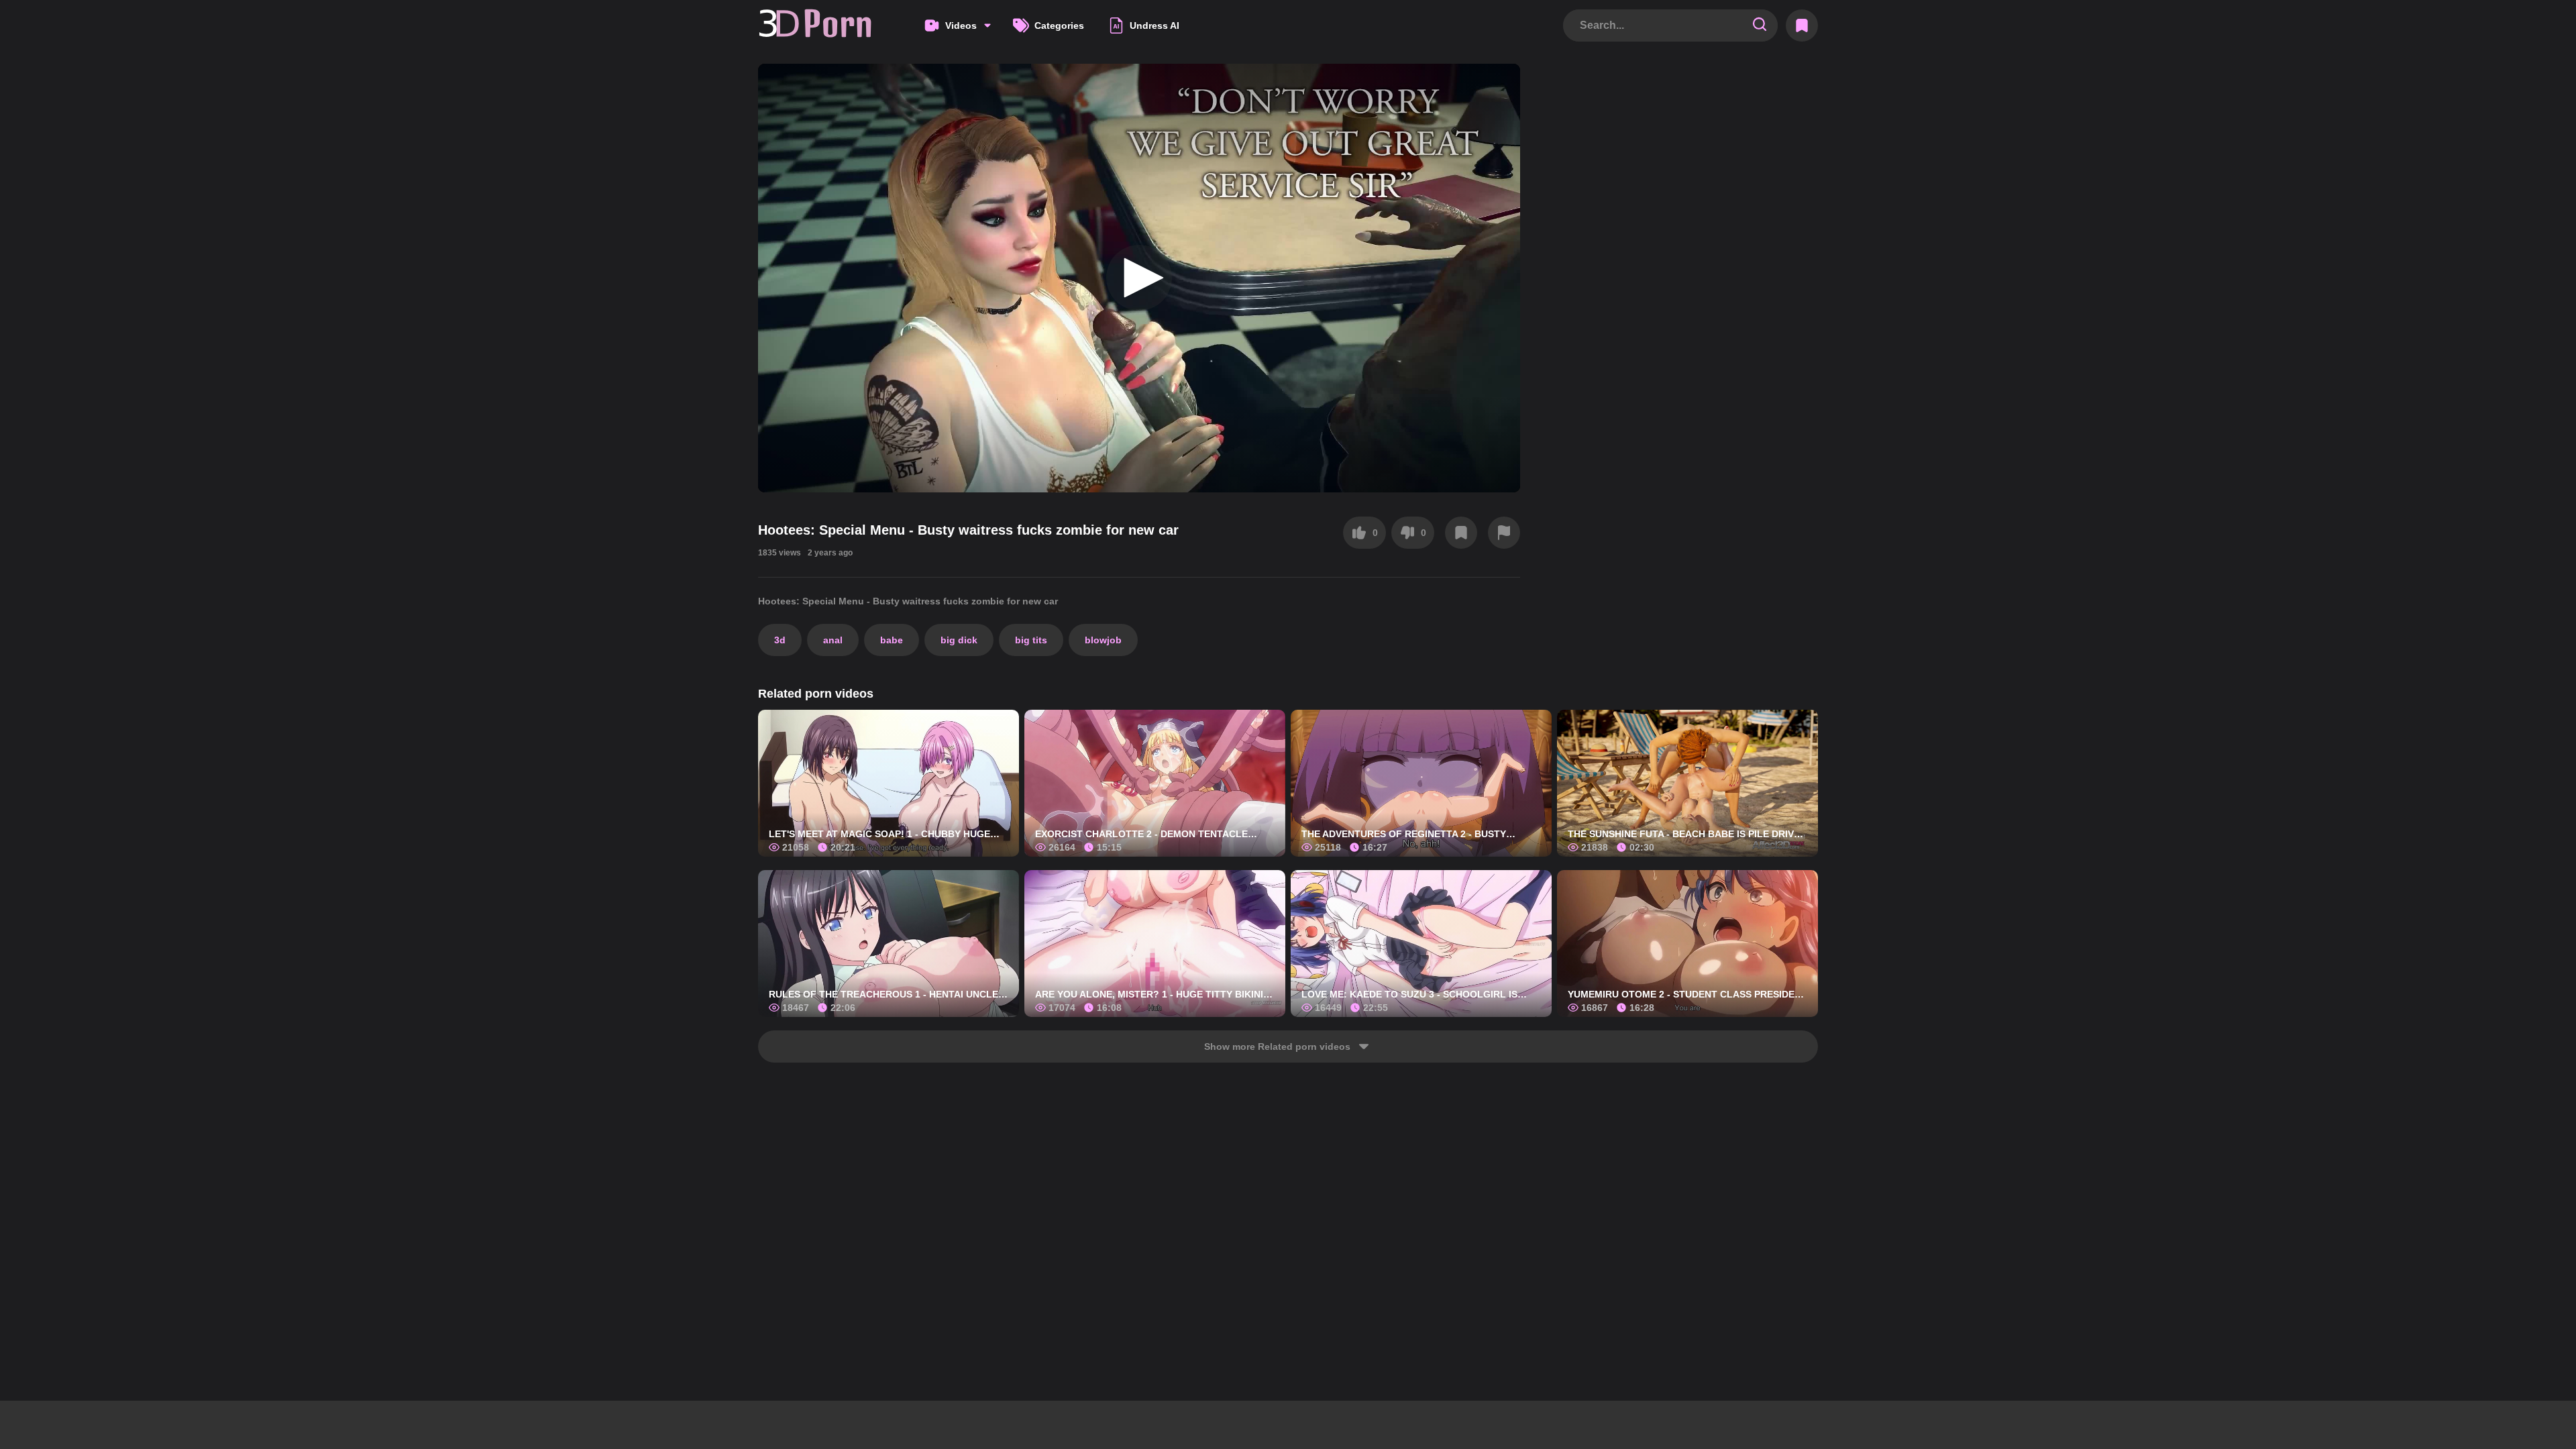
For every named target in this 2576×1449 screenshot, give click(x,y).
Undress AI (1155, 25)
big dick (959, 640)
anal (833, 640)
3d (780, 640)
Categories (1059, 25)
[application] (1139, 278)
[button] (1139, 278)
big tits (1031, 640)
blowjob (1103, 640)
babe (892, 640)
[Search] (1760, 25)
